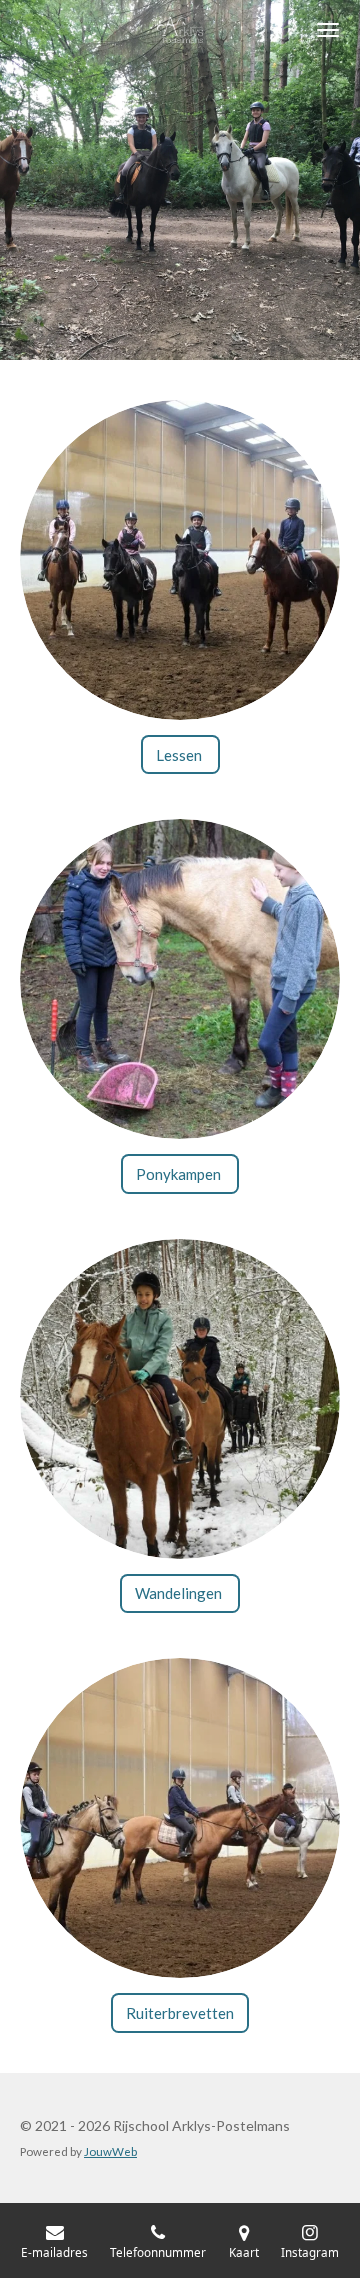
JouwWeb (110, 2151)
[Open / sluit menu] (328, 30)
